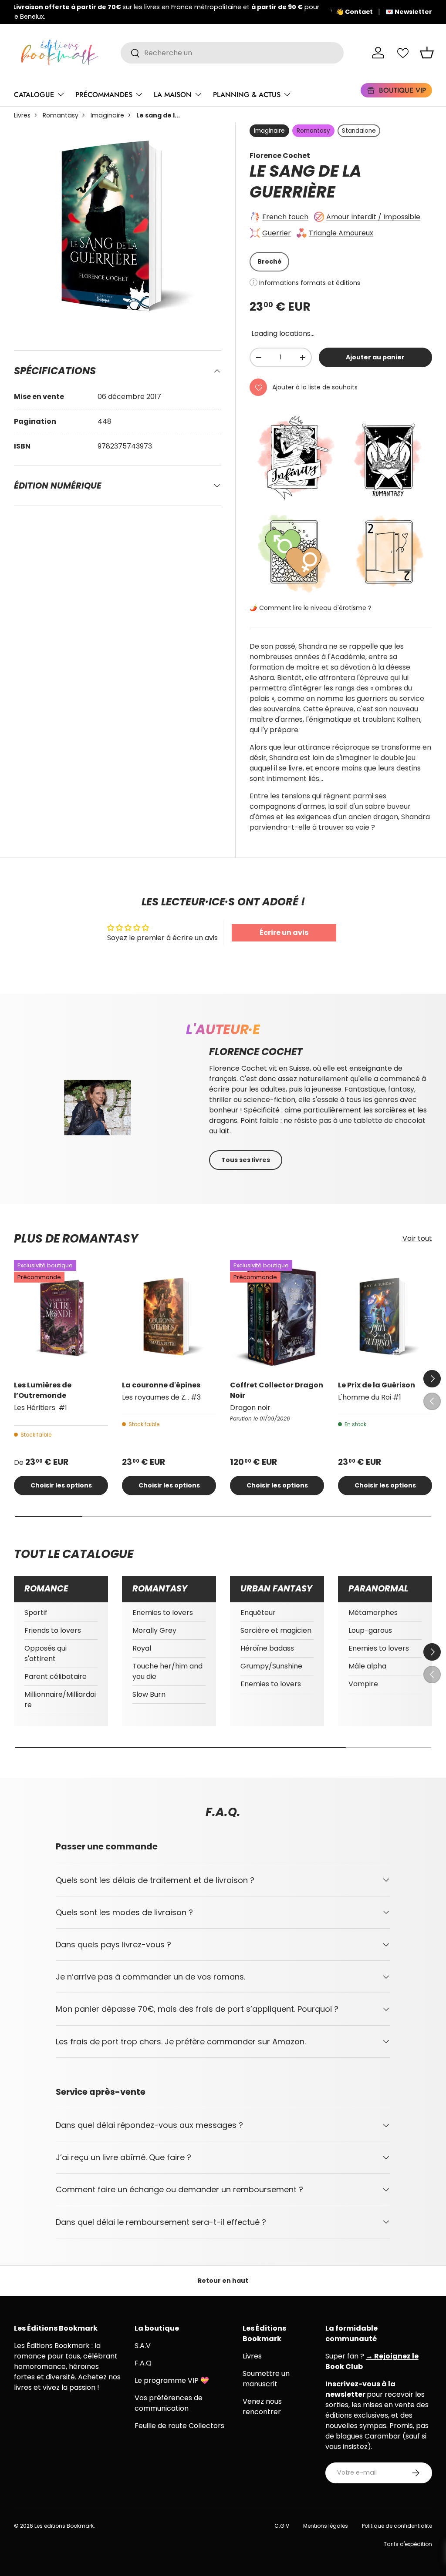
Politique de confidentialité (397, 2526)
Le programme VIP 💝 (172, 2380)
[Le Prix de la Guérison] (385, 1316)
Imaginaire (107, 115)
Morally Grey (154, 1630)
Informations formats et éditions (310, 283)
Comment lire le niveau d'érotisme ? (315, 608)
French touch (285, 217)
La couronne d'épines (161, 1385)
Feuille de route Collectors (179, 2426)
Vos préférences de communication (169, 2403)
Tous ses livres (246, 1160)
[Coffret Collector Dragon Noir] (277, 1316)
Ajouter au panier (375, 357)
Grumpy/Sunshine (271, 1666)
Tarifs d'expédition (408, 2544)
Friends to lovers (53, 1630)
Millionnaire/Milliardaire (60, 1700)
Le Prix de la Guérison (377, 1385)
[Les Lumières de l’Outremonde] (61, 1316)
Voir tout (417, 1238)
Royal (142, 1648)
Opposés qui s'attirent (46, 1653)
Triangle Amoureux (341, 233)
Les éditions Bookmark (64, 2526)
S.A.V (143, 2346)
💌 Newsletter (409, 12)
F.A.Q (143, 2363)
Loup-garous (370, 1630)
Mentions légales (326, 2526)
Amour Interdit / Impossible (373, 217)
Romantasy (61, 115)
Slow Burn (149, 1694)
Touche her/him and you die (167, 1671)
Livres (22, 115)
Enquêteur (258, 1613)
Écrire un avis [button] (284, 933)
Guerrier (277, 233)
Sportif (36, 1613)
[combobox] (232, 53)
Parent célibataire (56, 1677)
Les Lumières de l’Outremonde (43, 1390)
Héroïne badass (267, 1648)
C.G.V (282, 2526)
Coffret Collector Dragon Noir (277, 1390)
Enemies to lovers (163, 1613)
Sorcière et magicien (276, 1630)
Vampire (363, 1684)
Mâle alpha (367, 1666)
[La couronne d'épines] (169, 1316)
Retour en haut (223, 2281)
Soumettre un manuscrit (266, 2379)
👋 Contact (354, 12)
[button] (427, 53)
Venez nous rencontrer (262, 2407)
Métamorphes (373, 1613)
